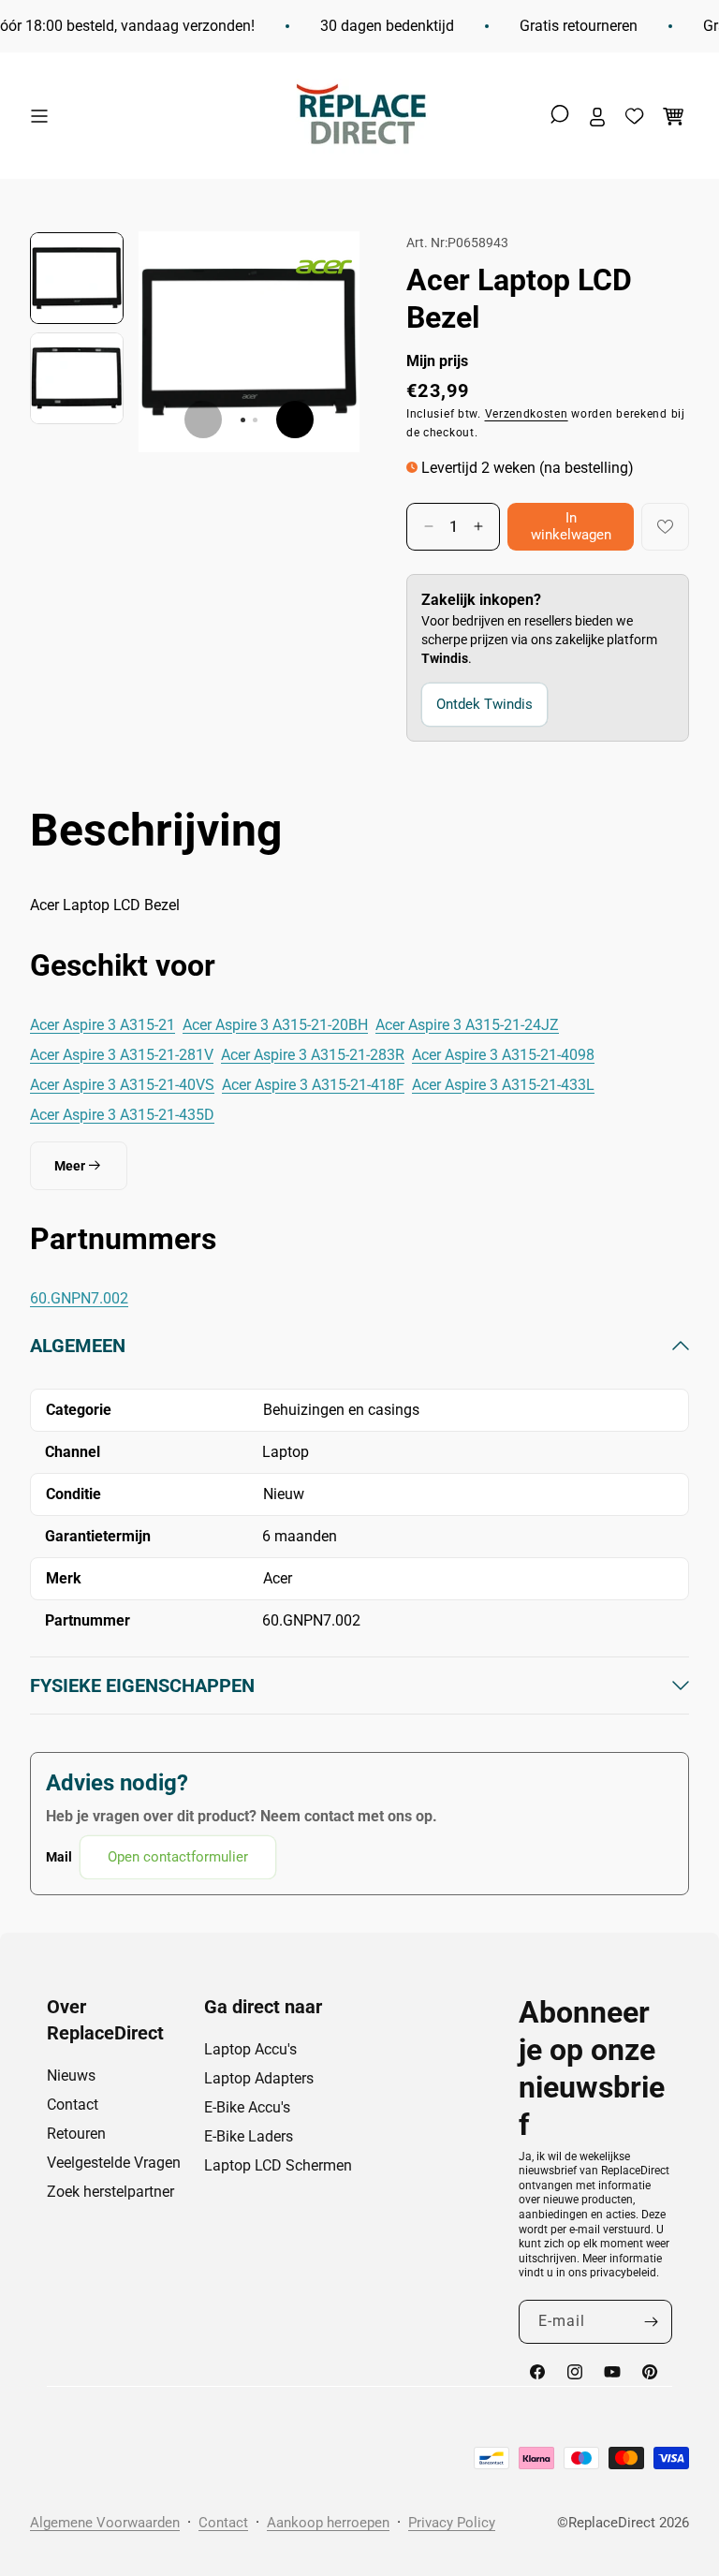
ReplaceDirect (612, 2523)
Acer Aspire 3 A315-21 (103, 1025)
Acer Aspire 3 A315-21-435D (122, 1115)
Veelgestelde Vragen (114, 2163)
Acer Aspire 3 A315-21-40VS (122, 1085)
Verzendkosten (527, 414)
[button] (44, 116)
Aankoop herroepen (328, 2523)
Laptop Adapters (259, 2078)
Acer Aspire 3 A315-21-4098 (503, 1055)
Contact (73, 2105)
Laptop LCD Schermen (278, 2165)
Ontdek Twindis (484, 704)
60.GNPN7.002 (79, 1298)
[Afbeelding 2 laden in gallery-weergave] (77, 378)
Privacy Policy (452, 2523)
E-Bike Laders (249, 2136)
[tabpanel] (359, 1606)
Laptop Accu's (250, 2049)
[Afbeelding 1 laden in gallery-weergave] (77, 278)
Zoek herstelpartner (110, 2192)
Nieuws (71, 2076)
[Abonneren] (651, 2322)
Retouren (76, 2134)
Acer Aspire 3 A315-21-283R (313, 1055)
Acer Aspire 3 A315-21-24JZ (467, 1025)
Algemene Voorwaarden (105, 2523)
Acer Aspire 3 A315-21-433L (503, 1085)
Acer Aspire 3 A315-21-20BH (275, 1025)
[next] (295, 420)
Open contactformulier (178, 1857)
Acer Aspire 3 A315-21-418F (313, 1085)
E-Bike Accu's (247, 2107)
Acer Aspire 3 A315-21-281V (122, 1055)
